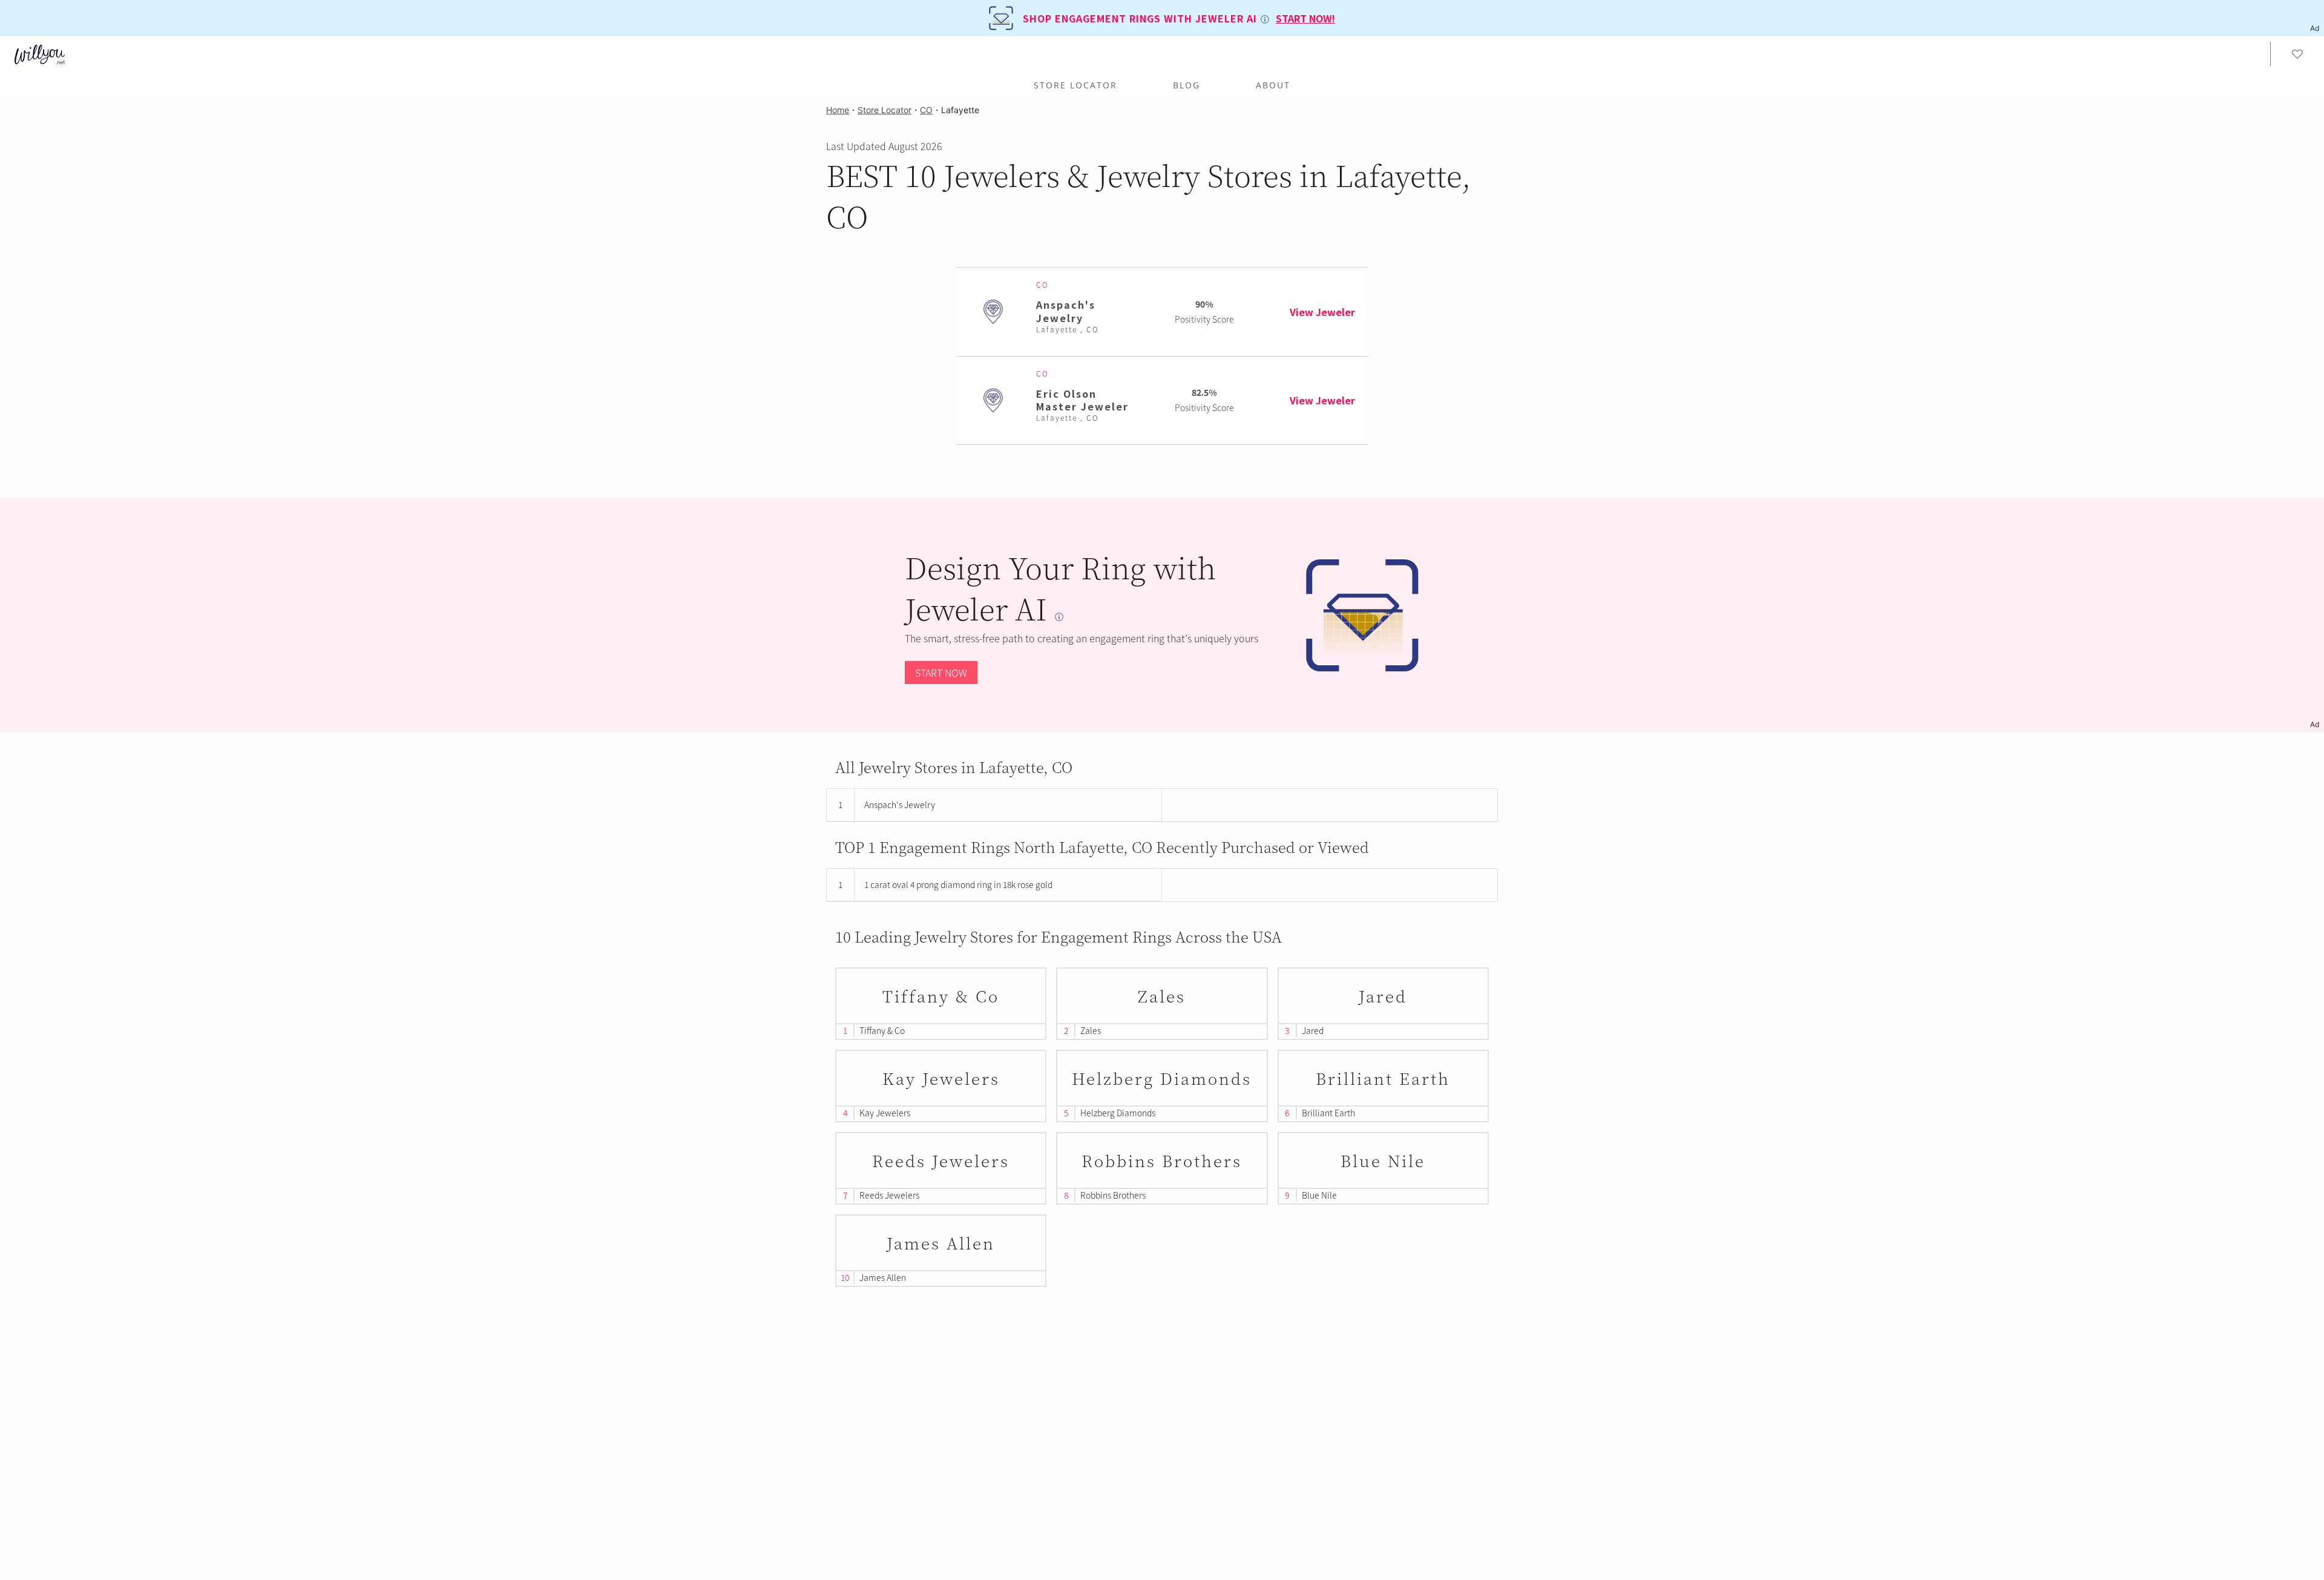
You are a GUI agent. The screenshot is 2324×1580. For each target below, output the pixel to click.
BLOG (1187, 85)
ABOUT (1273, 85)
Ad (2315, 724)
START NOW (941, 673)
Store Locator (1075, 85)
